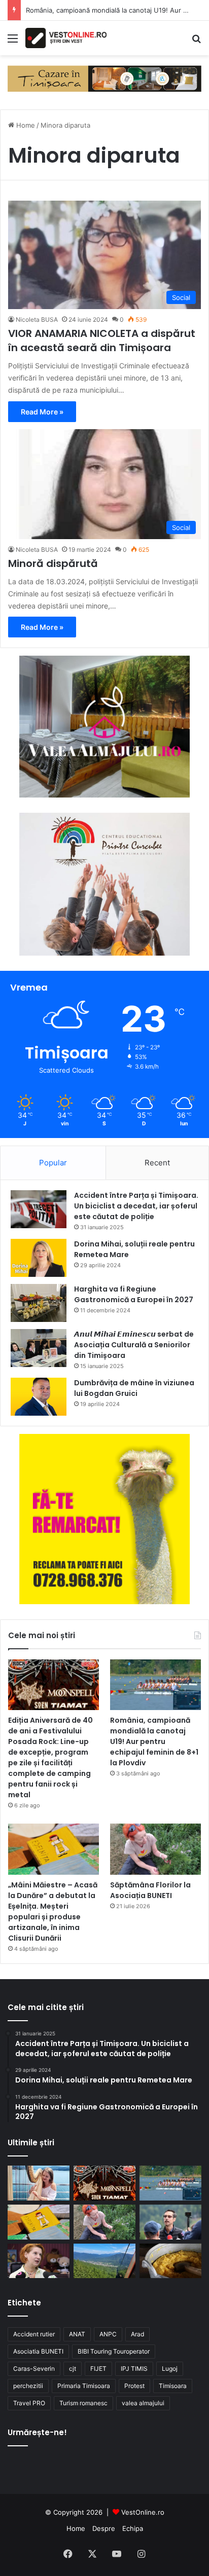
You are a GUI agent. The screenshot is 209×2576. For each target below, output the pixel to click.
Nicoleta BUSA (37, 319)
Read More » (42, 412)
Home (25, 125)
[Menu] (13, 42)
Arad (137, 2334)
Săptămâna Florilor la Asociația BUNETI (150, 1890)
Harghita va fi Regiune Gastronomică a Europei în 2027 (134, 1294)
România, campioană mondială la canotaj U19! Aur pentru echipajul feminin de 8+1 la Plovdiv (154, 1741)
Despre (104, 2528)
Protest (134, 2386)
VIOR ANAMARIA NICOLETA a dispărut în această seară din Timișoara (102, 340)
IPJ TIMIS (134, 2369)
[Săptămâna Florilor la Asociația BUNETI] (155, 1849)
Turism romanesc (83, 2403)
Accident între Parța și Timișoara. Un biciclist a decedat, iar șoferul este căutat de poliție (136, 1206)
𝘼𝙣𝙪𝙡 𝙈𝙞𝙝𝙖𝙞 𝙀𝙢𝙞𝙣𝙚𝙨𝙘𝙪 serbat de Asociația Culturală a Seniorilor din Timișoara (134, 1345)
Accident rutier (34, 2334)
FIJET (98, 2369)
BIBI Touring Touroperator (114, 2351)
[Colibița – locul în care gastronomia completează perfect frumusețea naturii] (170, 2261)
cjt (73, 2369)
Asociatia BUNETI (38, 2351)
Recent (157, 1163)
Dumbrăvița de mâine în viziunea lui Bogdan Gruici (134, 1388)
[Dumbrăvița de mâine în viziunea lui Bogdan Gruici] (39, 1397)
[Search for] (196, 42)
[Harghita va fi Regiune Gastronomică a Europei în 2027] (39, 1303)
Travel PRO (29, 2403)
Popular (53, 1163)
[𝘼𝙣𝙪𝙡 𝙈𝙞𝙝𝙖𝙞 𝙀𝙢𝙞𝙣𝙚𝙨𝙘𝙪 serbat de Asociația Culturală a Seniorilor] (39, 1348)
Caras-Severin (34, 2369)
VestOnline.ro (143, 2512)
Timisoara (173, 2386)
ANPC (108, 2334)
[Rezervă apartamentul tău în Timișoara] (104, 78)
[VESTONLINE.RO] (66, 38)
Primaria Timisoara (84, 2386)
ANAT (77, 2334)
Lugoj (170, 2369)
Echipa (133, 2528)
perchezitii (28, 2386)
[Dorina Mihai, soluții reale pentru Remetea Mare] (39, 1258)
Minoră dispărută (53, 563)
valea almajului (143, 2403)
